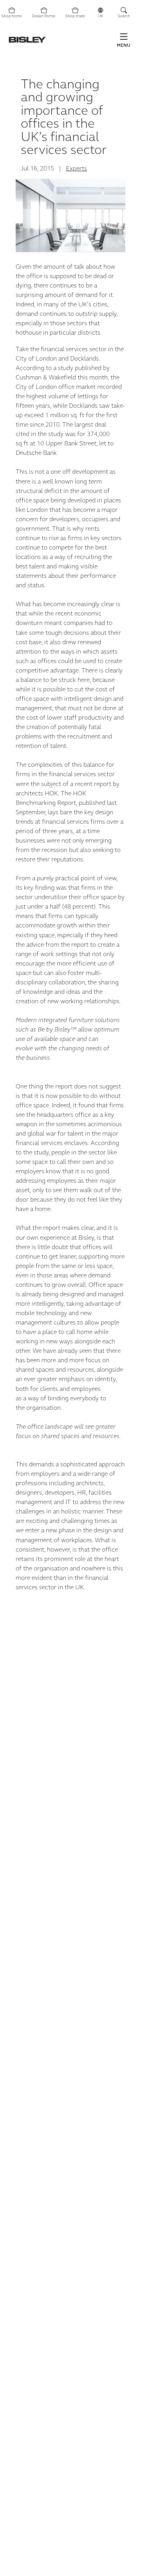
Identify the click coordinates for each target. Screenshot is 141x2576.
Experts (76, 169)
